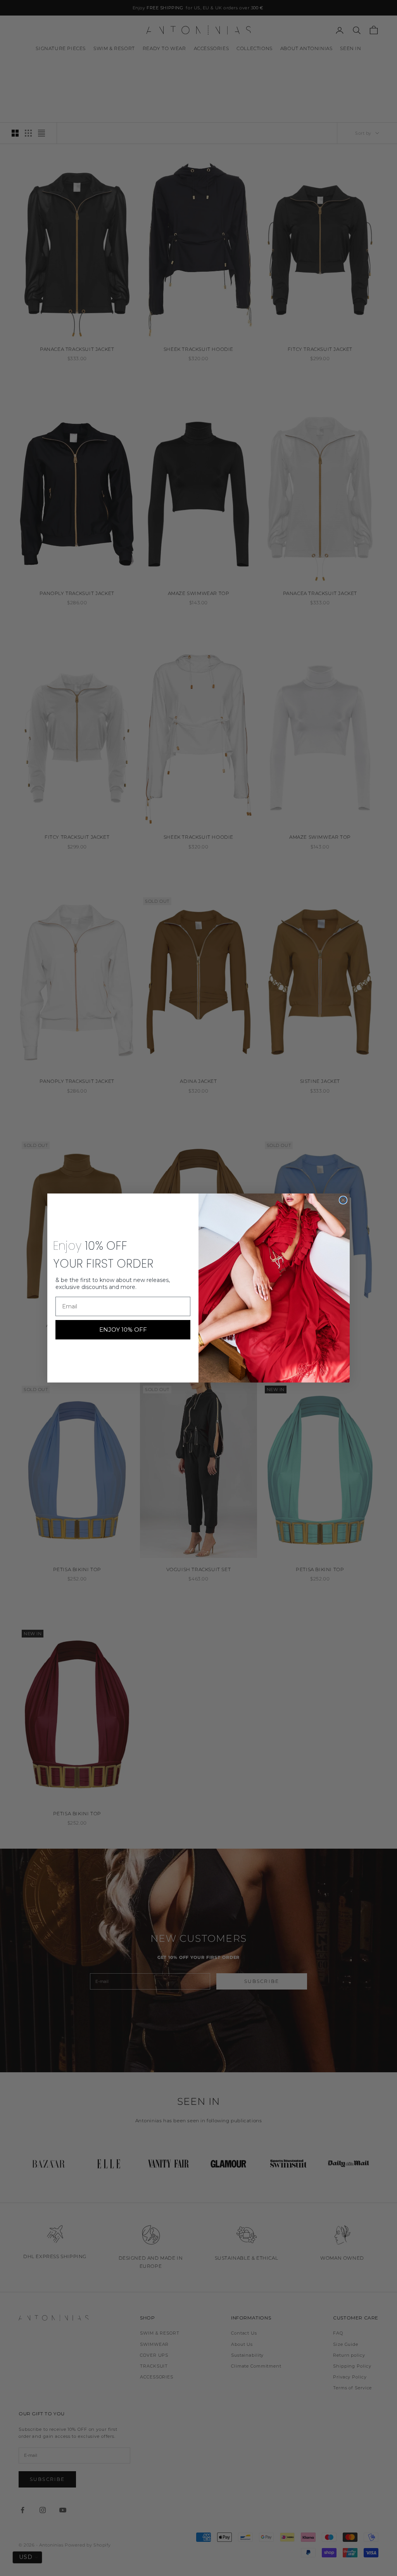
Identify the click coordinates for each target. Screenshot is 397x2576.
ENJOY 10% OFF (123, 1330)
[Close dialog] (343, 1200)
